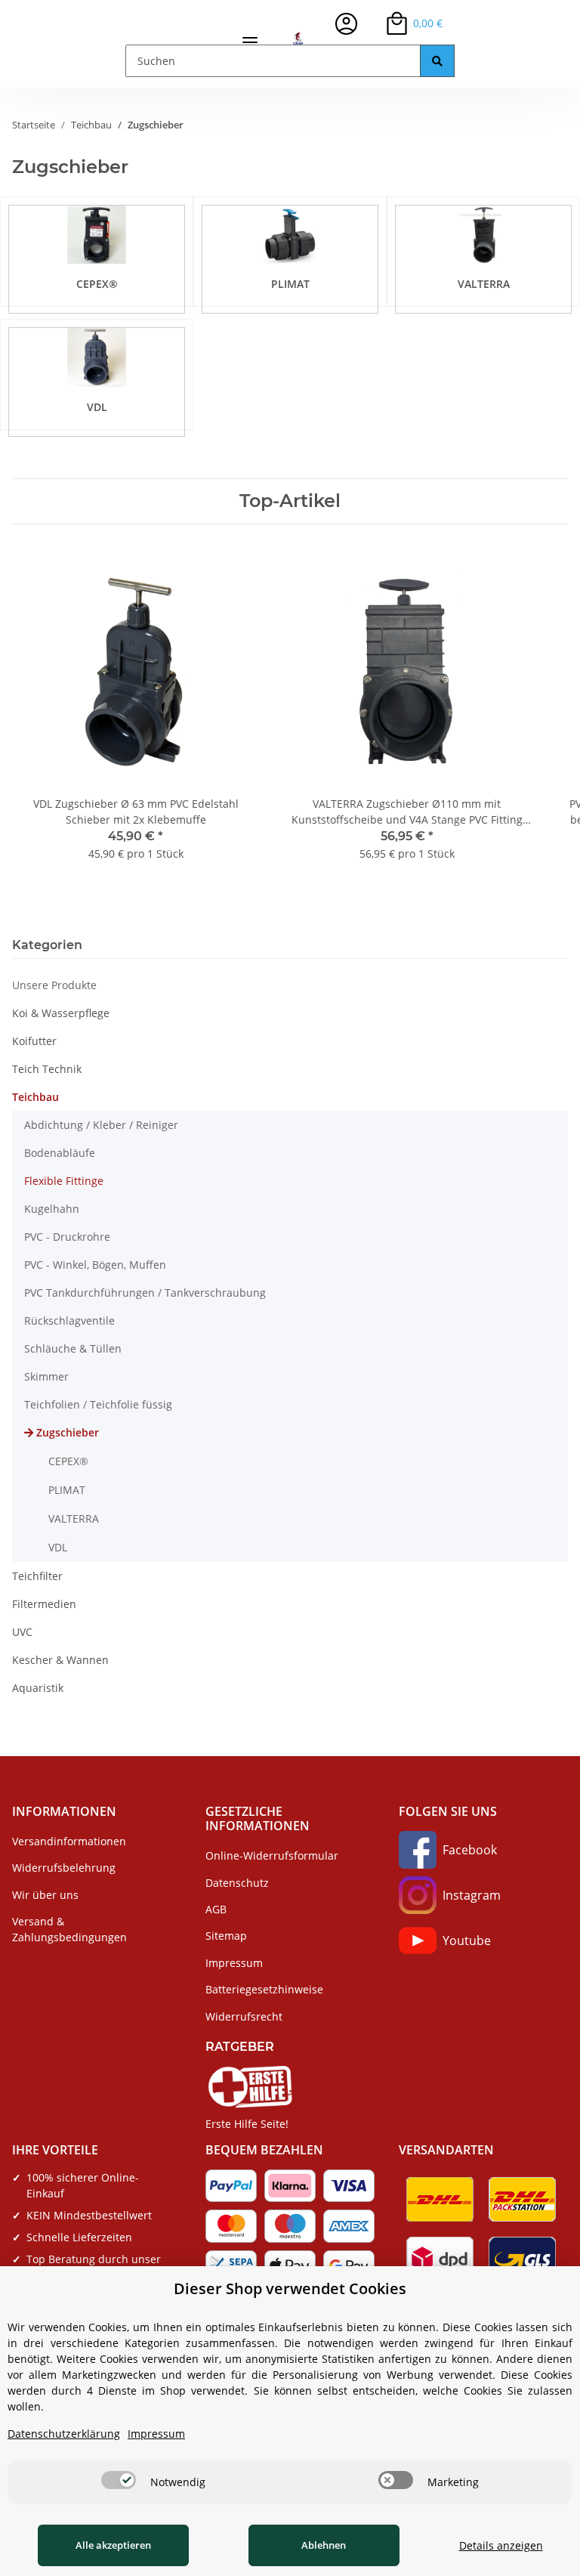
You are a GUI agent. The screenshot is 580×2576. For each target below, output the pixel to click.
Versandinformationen (69, 1841)
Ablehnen (324, 2545)
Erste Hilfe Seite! (247, 2124)
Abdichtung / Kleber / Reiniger (101, 1125)
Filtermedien (44, 1604)
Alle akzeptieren (113, 2545)
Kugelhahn (52, 1209)
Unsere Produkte (54, 985)
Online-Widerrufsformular (272, 1855)
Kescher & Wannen (60, 1660)
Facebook (470, 1850)
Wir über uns (45, 1895)
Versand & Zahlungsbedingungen (69, 1929)
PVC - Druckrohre (67, 1237)
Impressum (234, 1963)
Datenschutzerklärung (64, 2434)
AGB (216, 1909)
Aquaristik (38, 1688)
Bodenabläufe (60, 1153)
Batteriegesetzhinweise (264, 1989)
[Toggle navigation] (250, 37)
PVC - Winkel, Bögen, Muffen (95, 1265)
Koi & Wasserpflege (61, 1013)
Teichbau (35, 1097)
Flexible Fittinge (64, 1181)
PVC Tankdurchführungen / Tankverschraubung (145, 1293)
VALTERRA (484, 284)
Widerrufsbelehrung (64, 1868)
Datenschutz (237, 1883)
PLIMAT (290, 284)
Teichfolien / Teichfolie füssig (98, 1404)
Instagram (472, 1895)
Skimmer (46, 1376)
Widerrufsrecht (244, 2016)
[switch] (119, 2480)
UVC (22, 1632)
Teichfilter (37, 1576)
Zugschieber (68, 1432)
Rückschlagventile (69, 1320)
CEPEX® (97, 284)
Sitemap (226, 1936)
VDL (97, 407)
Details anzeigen (501, 2545)
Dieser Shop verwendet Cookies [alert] (290, 2288)
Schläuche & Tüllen (73, 1348)
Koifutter (34, 1041)
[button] (346, 24)
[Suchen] (437, 61)
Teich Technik (47, 1069)
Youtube (467, 1941)
